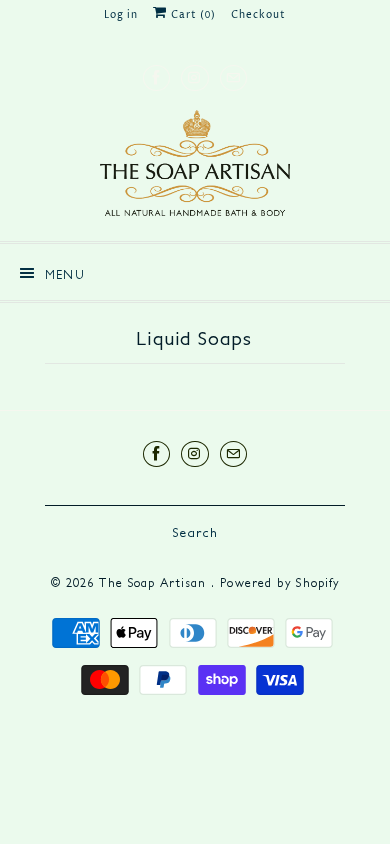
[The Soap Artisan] (195, 168)
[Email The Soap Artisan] (233, 77)
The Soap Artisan (155, 582)
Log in (121, 15)
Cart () (191, 15)
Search (195, 532)
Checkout (258, 15)
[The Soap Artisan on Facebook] (156, 77)
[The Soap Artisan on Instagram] (194, 77)
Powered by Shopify (279, 582)
